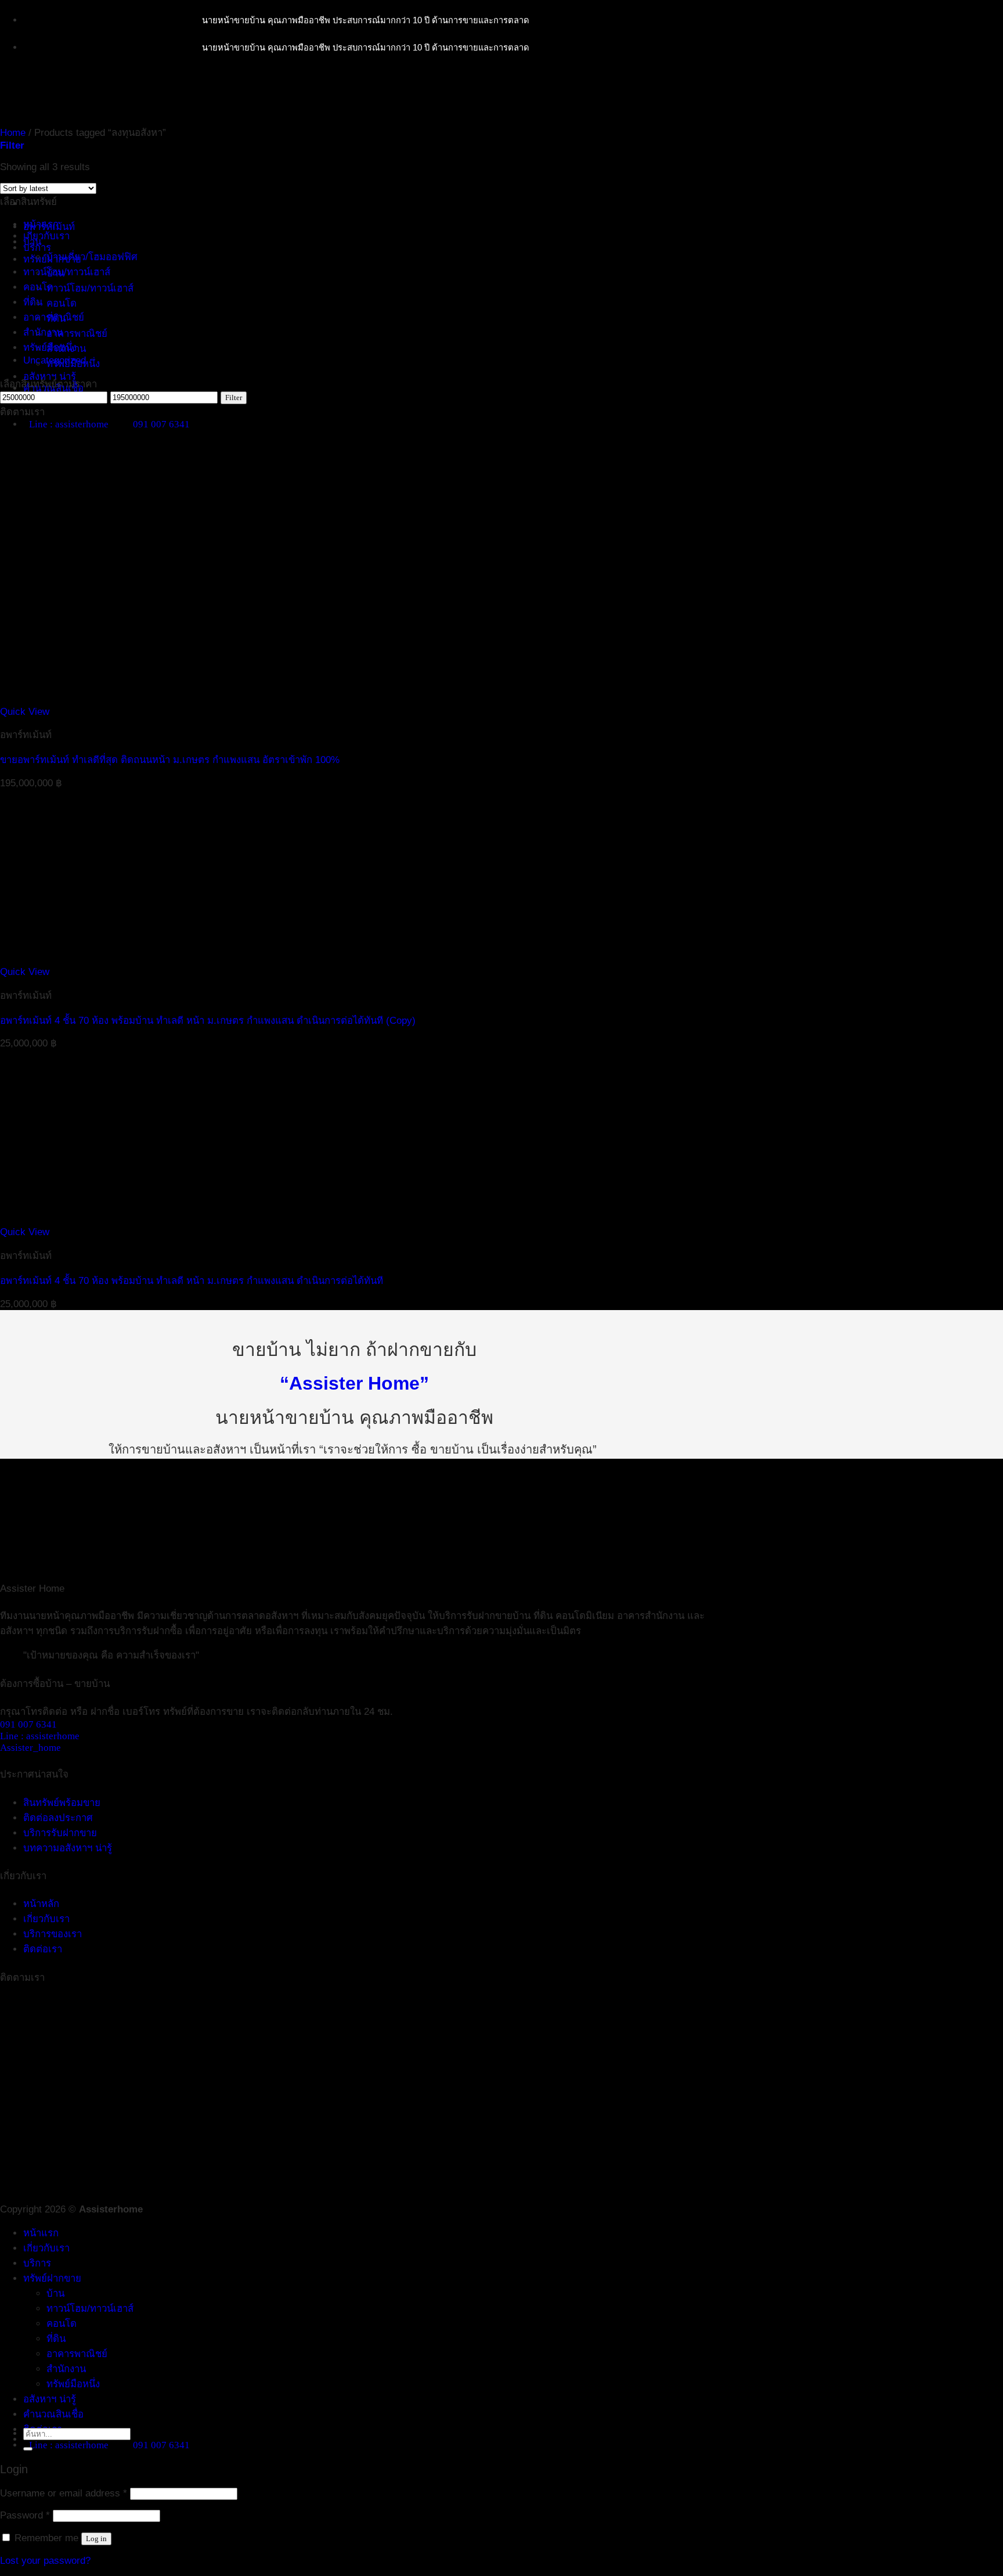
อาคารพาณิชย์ (77, 334)
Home (13, 133)
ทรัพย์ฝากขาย (52, 2278)
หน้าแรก (41, 2233)
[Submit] (28, 2449)
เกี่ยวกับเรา (46, 236)
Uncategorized (55, 360)
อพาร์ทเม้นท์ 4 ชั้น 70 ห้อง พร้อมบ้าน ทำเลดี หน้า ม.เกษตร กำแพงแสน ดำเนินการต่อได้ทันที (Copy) (208, 1021)
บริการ (37, 248)
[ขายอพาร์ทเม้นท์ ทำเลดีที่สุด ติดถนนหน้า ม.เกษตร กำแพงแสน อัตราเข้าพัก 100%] (176, 700)
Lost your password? (45, 2561)
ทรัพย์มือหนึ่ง (50, 348)
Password (25, 2515)
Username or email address (64, 2493)
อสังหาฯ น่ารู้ (50, 377)
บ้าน (32, 242)
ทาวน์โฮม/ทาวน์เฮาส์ (90, 288)
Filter (234, 397)
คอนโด (62, 303)
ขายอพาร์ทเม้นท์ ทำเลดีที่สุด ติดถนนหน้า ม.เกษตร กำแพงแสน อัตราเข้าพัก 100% (170, 760)
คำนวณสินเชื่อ (53, 2414)
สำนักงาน (43, 332)
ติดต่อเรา (43, 1949)
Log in (96, 2539)
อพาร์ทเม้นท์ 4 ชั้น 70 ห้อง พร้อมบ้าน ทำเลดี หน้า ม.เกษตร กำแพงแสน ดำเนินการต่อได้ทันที (192, 1281)
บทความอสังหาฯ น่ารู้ (68, 1848)
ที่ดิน (33, 302)
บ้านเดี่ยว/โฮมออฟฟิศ (92, 257)
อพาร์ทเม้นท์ (49, 227)
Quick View (25, 712)
